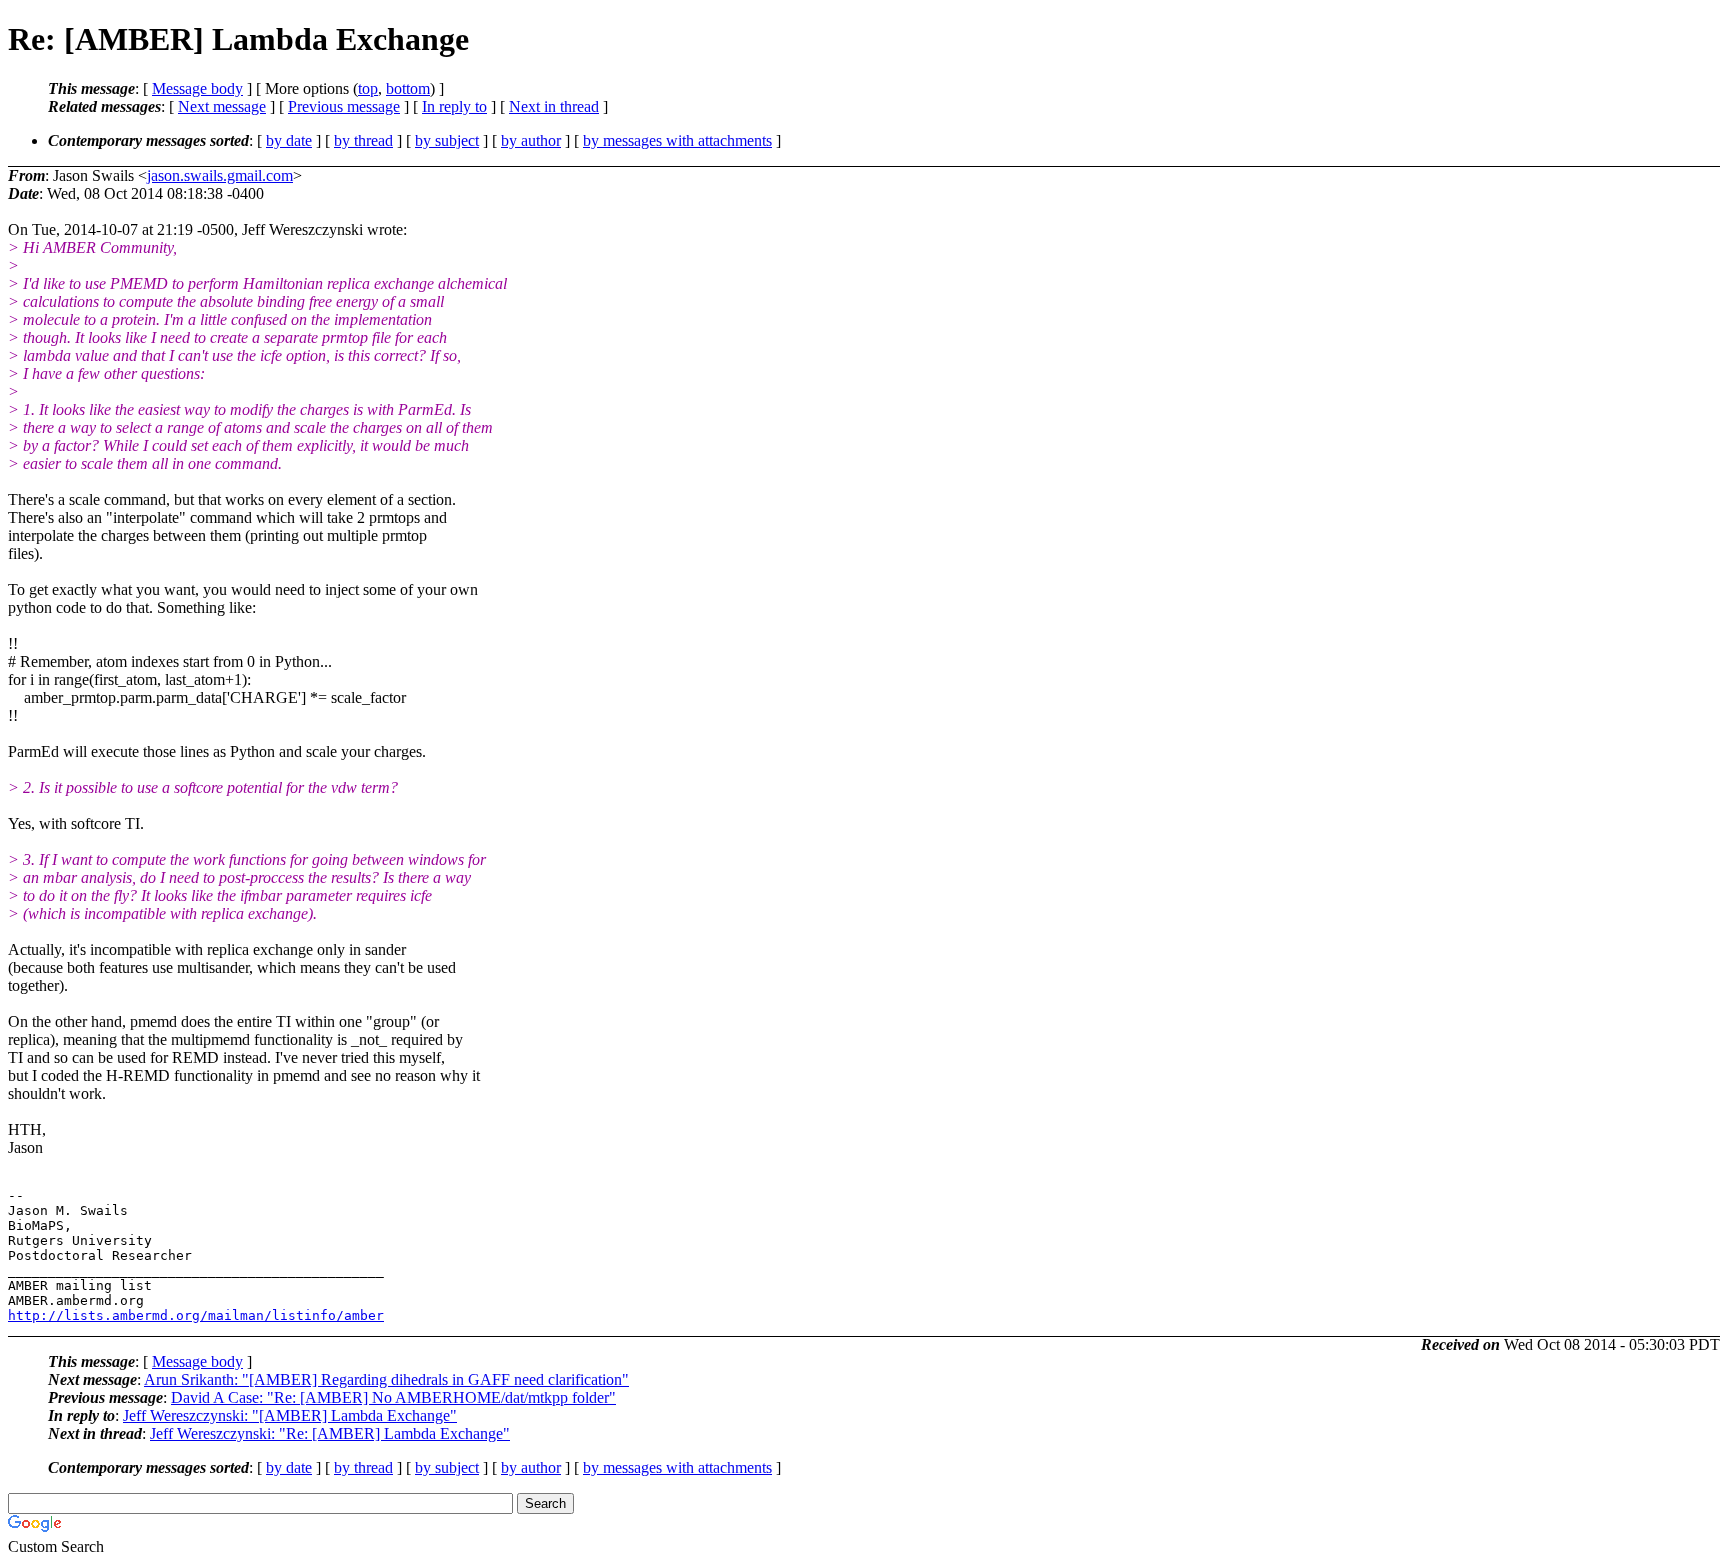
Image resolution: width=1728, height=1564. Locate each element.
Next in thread (554, 106)
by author (531, 140)
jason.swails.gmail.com (220, 175)
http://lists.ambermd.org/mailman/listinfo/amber (196, 1315)
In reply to (454, 106)
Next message (222, 106)
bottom (408, 88)
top (368, 88)
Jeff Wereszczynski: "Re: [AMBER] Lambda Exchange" (330, 1433)
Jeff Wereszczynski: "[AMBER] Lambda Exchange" (290, 1415)
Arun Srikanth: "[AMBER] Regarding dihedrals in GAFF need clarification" (386, 1379)
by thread (363, 140)
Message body (197, 88)
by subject (447, 140)
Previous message (344, 106)
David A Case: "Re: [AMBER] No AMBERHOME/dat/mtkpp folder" (393, 1397)
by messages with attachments (677, 140)
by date (289, 140)
